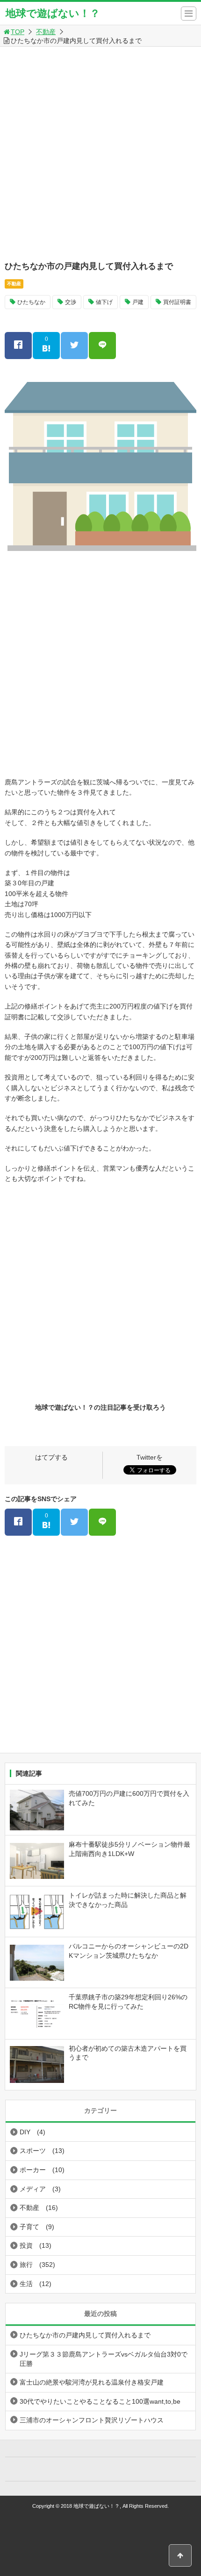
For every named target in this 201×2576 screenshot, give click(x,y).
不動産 (46, 32)
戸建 (138, 302)
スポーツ (33, 2151)
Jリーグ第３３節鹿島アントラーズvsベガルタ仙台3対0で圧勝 (104, 2359)
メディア (33, 2189)
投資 (26, 2245)
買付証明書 (177, 302)
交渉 (71, 302)
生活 (26, 2284)
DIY (25, 2132)
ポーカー (33, 2170)
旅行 (26, 2265)
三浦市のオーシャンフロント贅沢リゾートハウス (92, 2420)
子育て (29, 2227)
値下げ (104, 302)
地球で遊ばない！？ (53, 13)
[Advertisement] (100, 152)
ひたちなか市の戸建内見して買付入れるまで (85, 2335)
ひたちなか (31, 302)
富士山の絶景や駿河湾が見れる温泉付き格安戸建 (92, 2382)
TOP (18, 32)
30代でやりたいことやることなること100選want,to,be (100, 2401)
